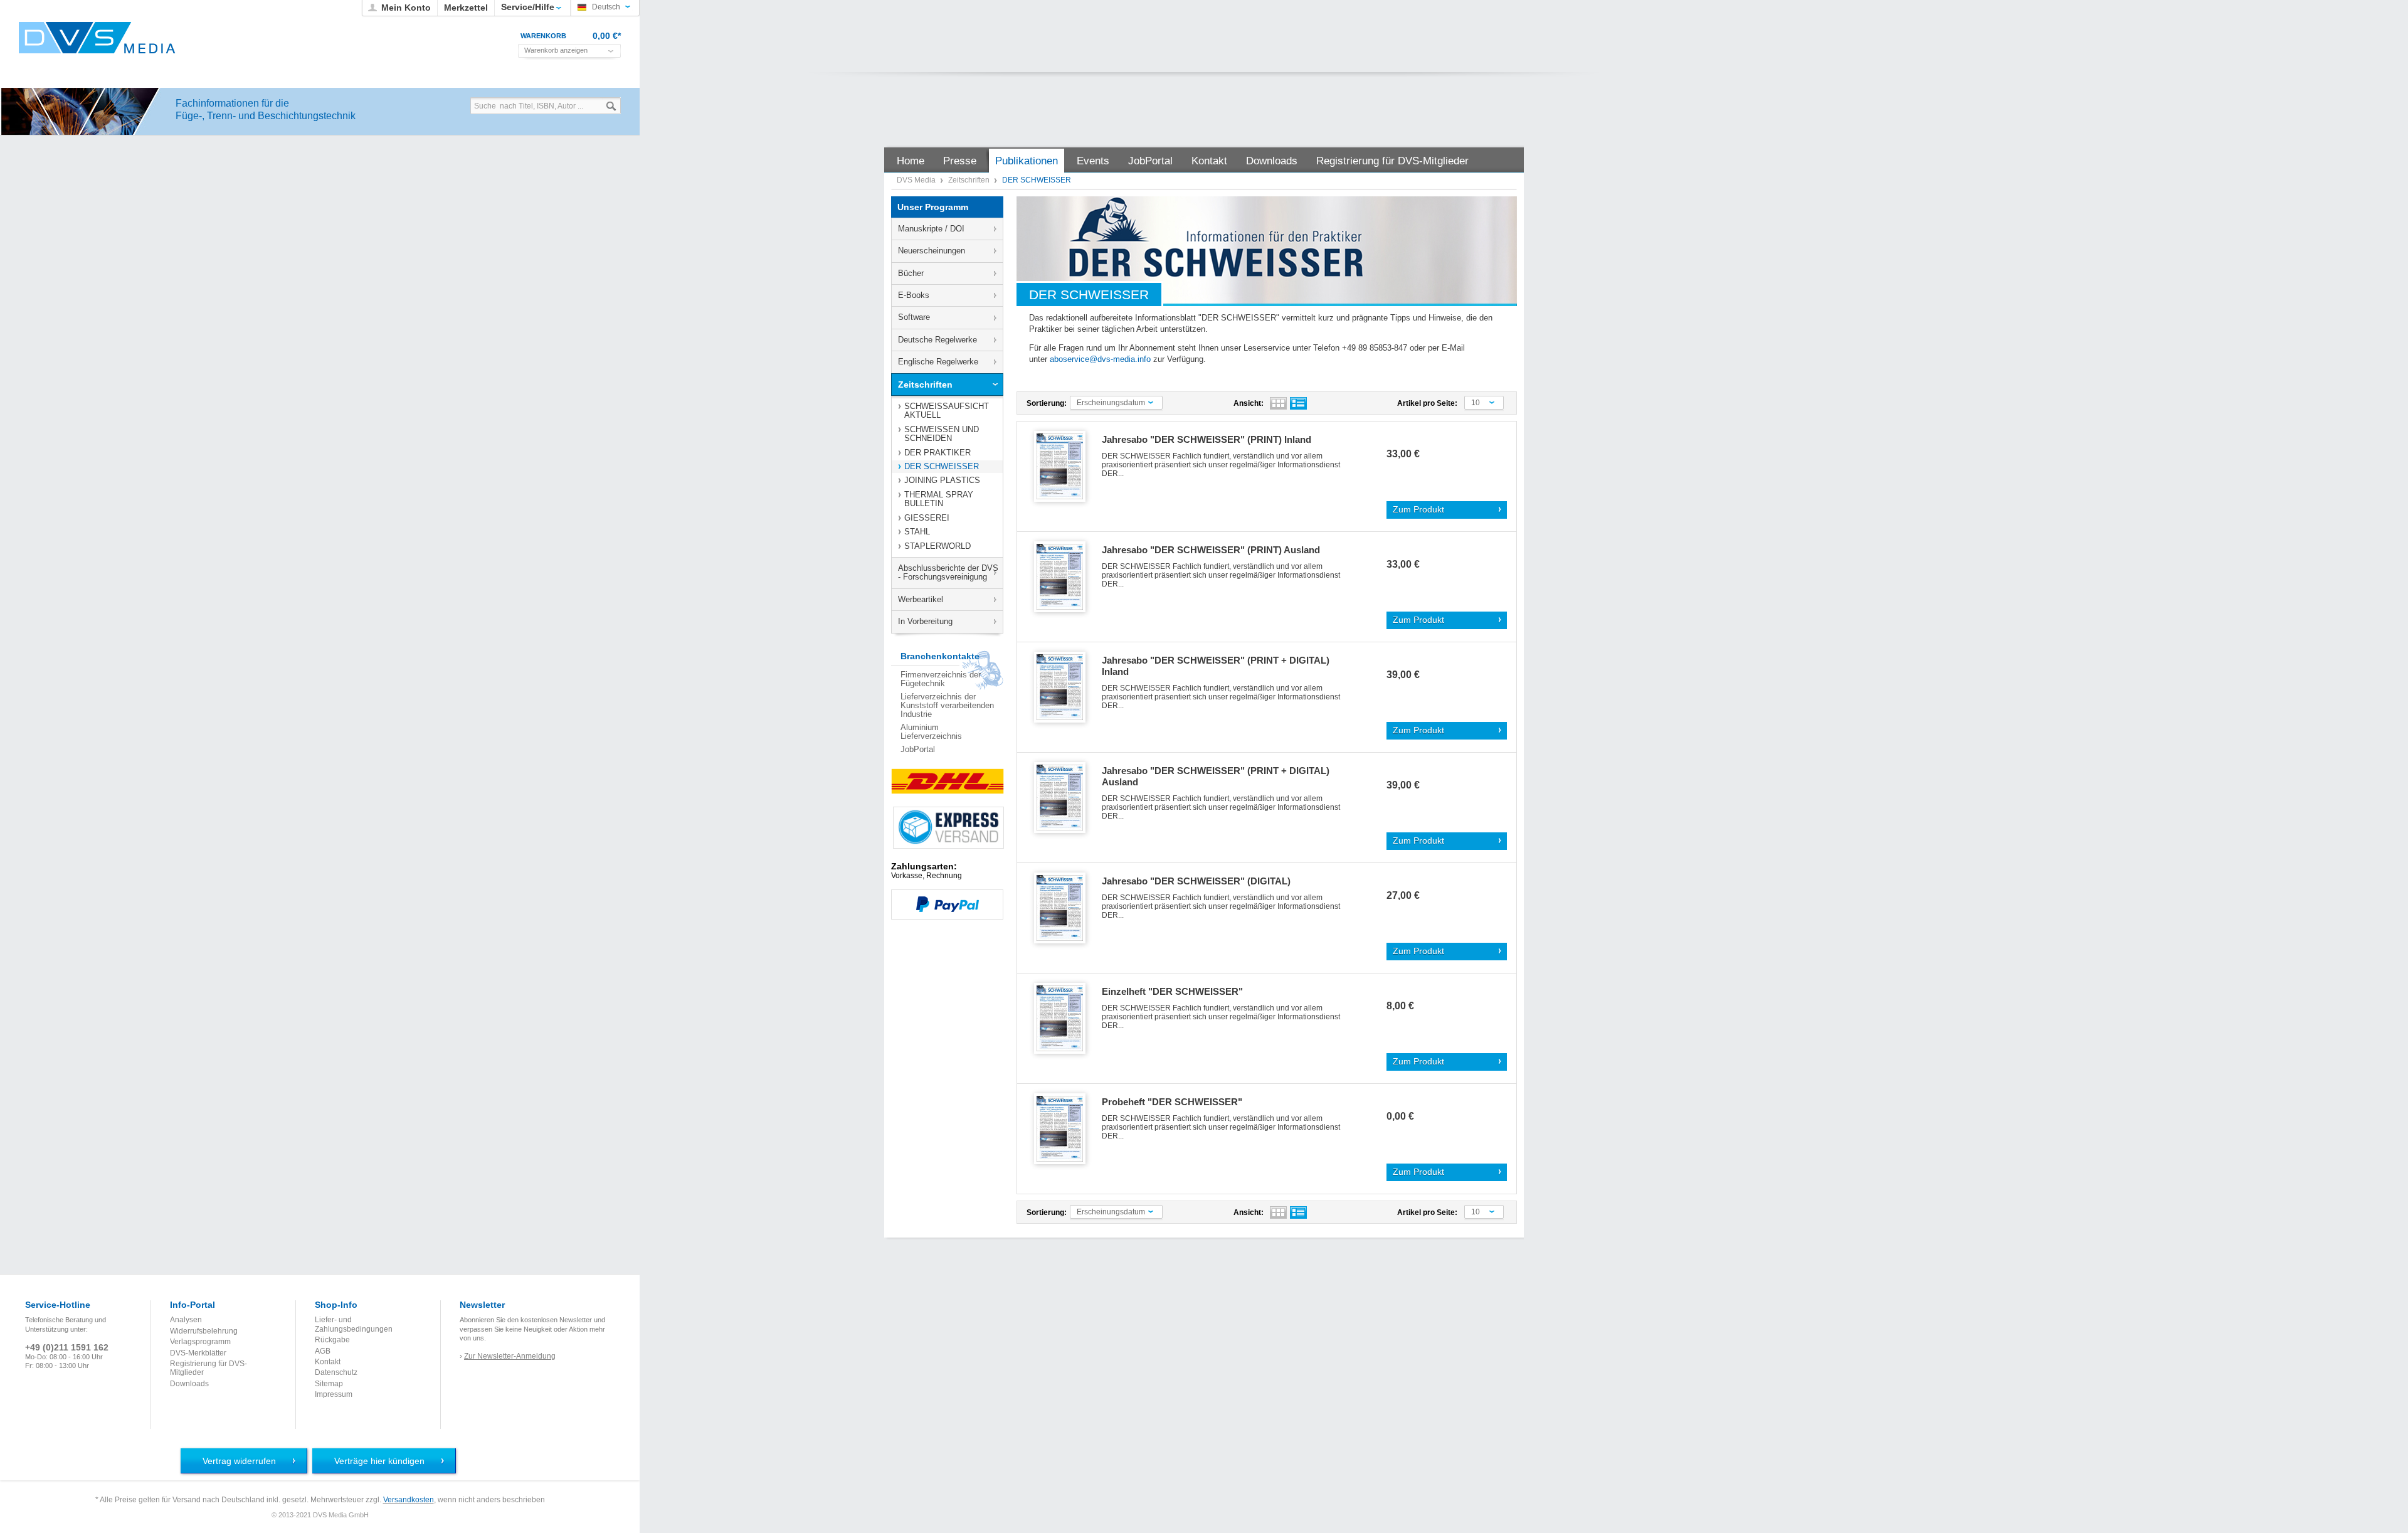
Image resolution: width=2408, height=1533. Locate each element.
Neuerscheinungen (932, 251)
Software (914, 317)
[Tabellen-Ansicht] (1278, 403)
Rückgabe (332, 1340)
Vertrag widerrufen (239, 1461)
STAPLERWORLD (937, 546)
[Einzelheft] (1064, 1019)
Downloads (189, 1384)
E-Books (914, 295)
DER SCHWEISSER (942, 466)
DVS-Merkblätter (198, 1353)
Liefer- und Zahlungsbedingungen (354, 1324)
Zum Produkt (1418, 510)
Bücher (911, 273)
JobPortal (918, 749)
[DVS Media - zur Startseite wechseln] (97, 38)
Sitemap (329, 1384)
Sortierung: (1047, 403)
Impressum (334, 1394)
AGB (323, 1351)
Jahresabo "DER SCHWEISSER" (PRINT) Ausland (1211, 550)
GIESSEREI (927, 518)
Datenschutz (336, 1372)
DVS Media (917, 180)
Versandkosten (409, 1500)
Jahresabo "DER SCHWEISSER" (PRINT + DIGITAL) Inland (1216, 666)
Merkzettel (466, 8)
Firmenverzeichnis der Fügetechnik (941, 679)
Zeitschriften (970, 180)
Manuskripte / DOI (931, 229)
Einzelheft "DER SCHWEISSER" (1172, 991)
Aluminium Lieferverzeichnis (931, 732)
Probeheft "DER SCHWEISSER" (1172, 1102)
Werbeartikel (921, 599)
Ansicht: (1249, 403)
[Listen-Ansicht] (1298, 403)
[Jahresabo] (1064, 467)
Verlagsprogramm (200, 1342)
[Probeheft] (1064, 1129)
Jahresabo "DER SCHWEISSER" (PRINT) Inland (1207, 439)
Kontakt (328, 1362)
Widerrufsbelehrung (204, 1331)
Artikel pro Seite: (1427, 403)
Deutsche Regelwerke (937, 340)
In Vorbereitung (925, 621)
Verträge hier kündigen (379, 1461)
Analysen (186, 1320)
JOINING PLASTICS (942, 480)
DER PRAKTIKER (937, 453)
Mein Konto (406, 8)
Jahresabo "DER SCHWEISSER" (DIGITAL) (1196, 881)
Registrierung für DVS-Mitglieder (209, 1368)
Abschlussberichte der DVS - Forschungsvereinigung (948, 572)
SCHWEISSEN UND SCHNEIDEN (942, 434)
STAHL (917, 532)
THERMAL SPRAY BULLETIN (939, 499)
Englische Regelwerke (938, 362)
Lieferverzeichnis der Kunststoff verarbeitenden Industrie (947, 706)
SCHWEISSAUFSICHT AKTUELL (947, 411)
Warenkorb (543, 36)
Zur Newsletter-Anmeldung (510, 1356)
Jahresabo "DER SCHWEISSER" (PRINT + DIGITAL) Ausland (1216, 776)
